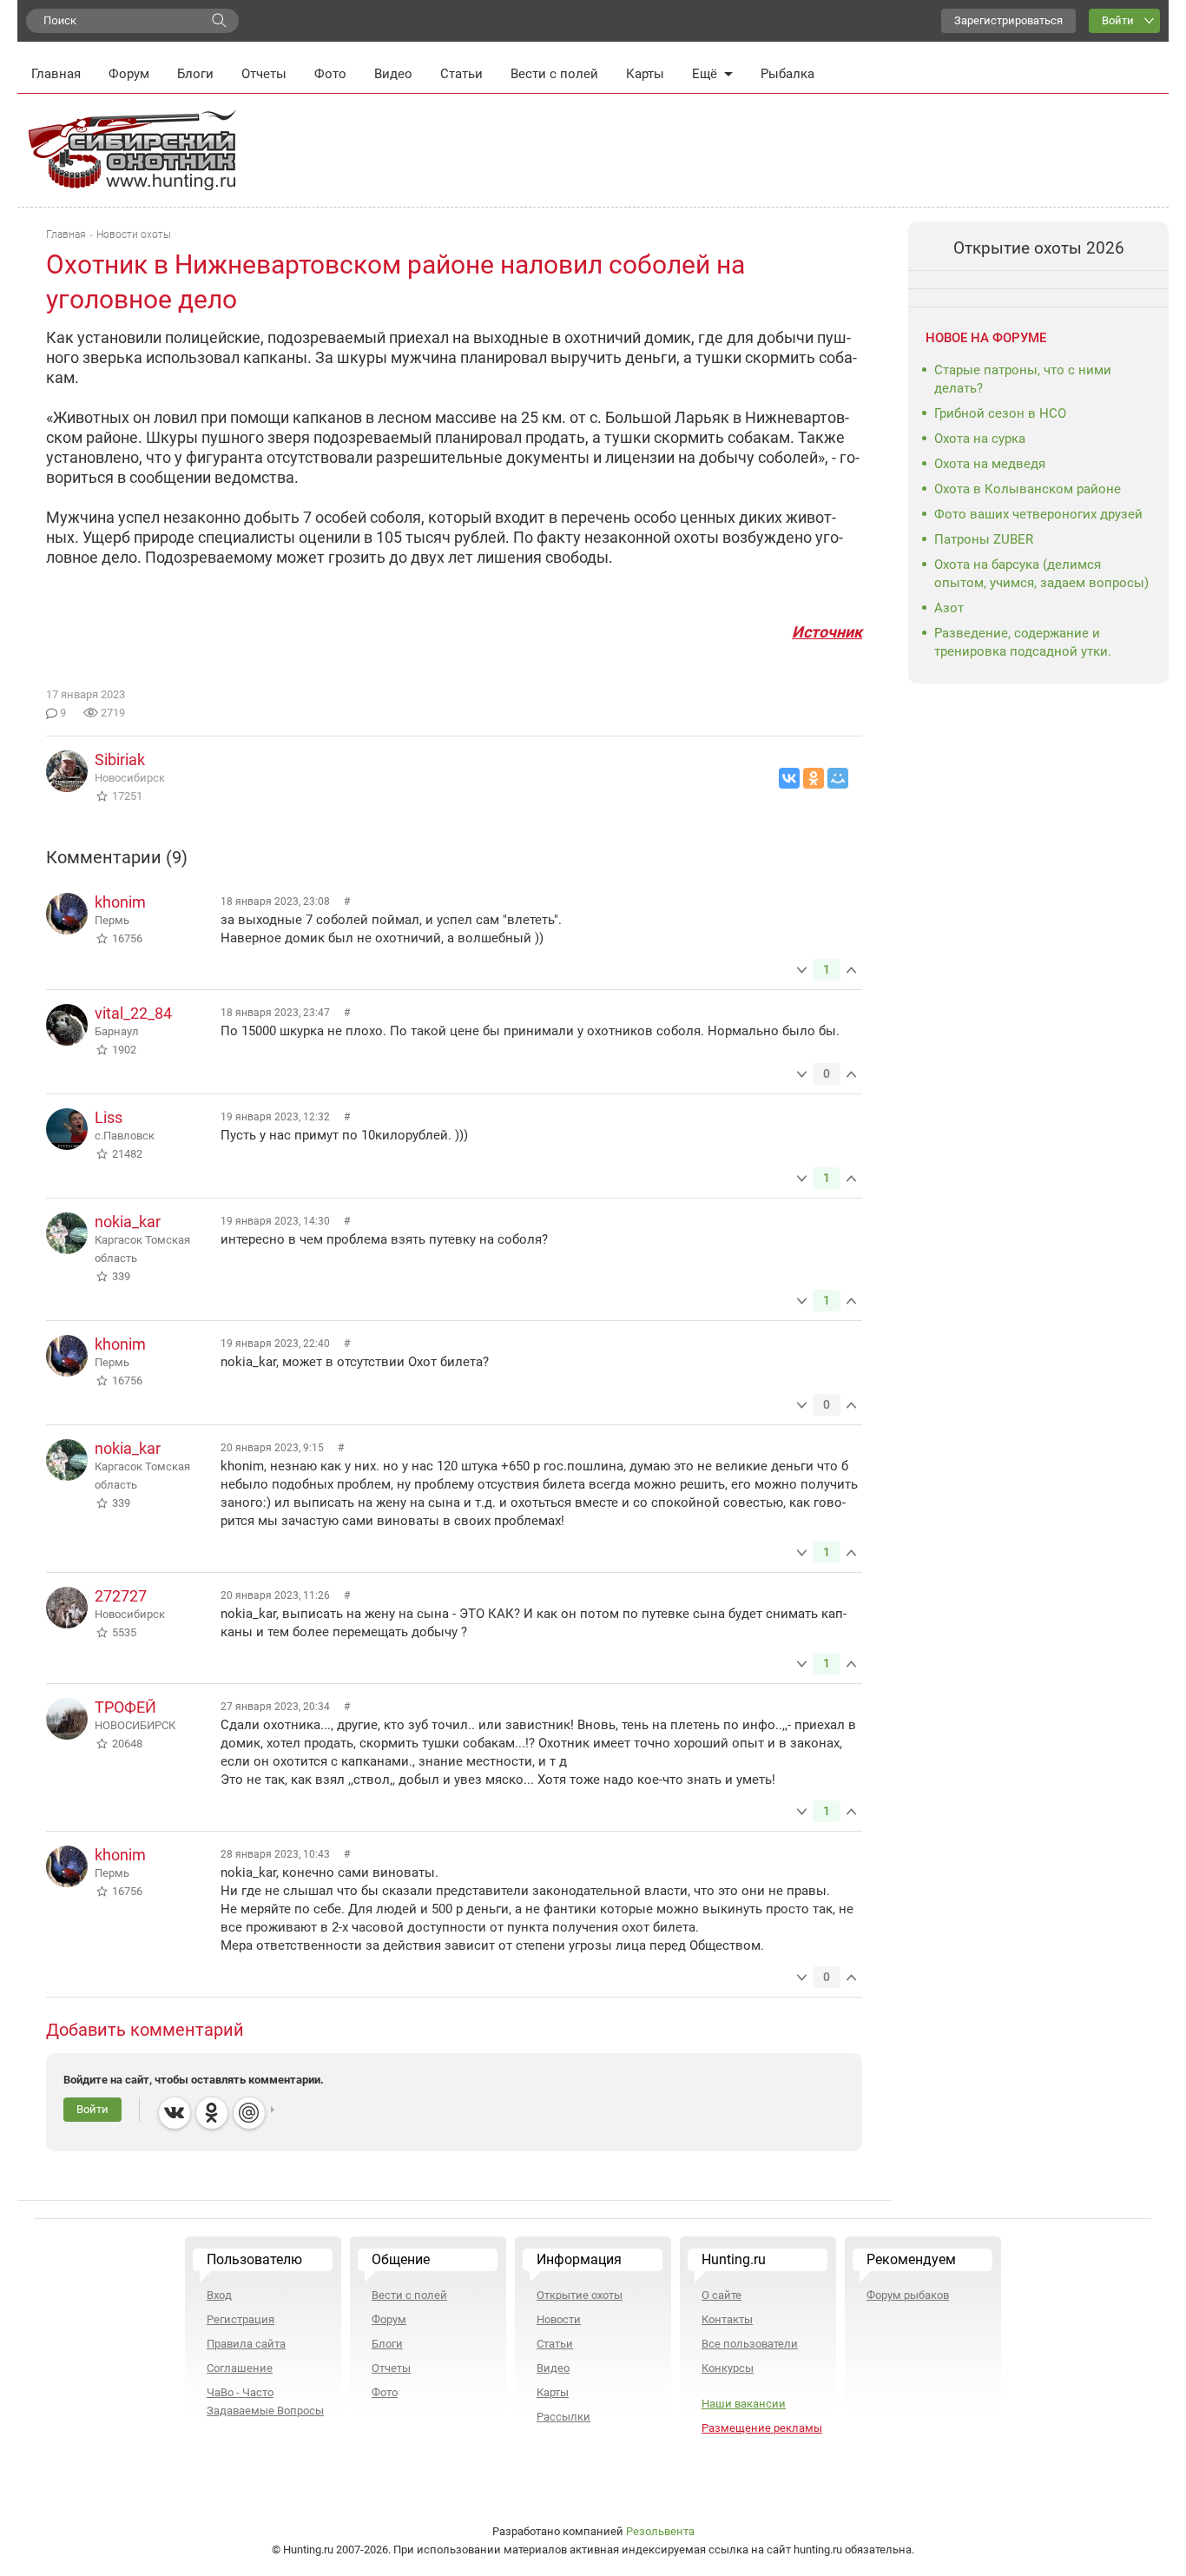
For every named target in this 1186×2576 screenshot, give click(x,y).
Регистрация (240, 2319)
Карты (645, 74)
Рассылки (563, 2417)
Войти (1118, 20)
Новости (559, 2319)
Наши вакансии (744, 2404)
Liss (109, 1117)
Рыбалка (787, 74)
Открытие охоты (580, 2295)
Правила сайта (246, 2344)
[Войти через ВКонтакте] (175, 2113)
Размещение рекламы (762, 2428)
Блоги (195, 74)
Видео (393, 74)
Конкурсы (728, 2368)
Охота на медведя (990, 464)
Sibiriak (120, 760)
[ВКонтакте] (789, 778)
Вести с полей (554, 74)
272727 (121, 1596)
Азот (949, 608)
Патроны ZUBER (984, 539)
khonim (120, 902)
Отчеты (264, 74)
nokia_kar (128, 1222)
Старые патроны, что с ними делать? (1023, 379)
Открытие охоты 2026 (1039, 248)
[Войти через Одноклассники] (212, 2113)
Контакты (727, 2319)
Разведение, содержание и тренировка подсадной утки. (1023, 642)
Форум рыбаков (908, 2295)
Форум (129, 74)
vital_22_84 (133, 1013)
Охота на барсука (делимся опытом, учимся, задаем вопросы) (1041, 574)
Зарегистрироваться (1008, 20)
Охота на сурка (980, 439)
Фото (330, 74)
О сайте (721, 2295)
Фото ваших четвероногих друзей (1038, 514)
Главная (56, 74)
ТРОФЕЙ (125, 1707)
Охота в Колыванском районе (1028, 489)
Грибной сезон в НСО (1000, 413)
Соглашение (240, 2368)
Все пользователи (750, 2344)
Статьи (461, 74)
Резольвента (660, 2531)
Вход (219, 2295)
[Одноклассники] (814, 778)
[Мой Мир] (838, 778)
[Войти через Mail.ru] (249, 2113)
